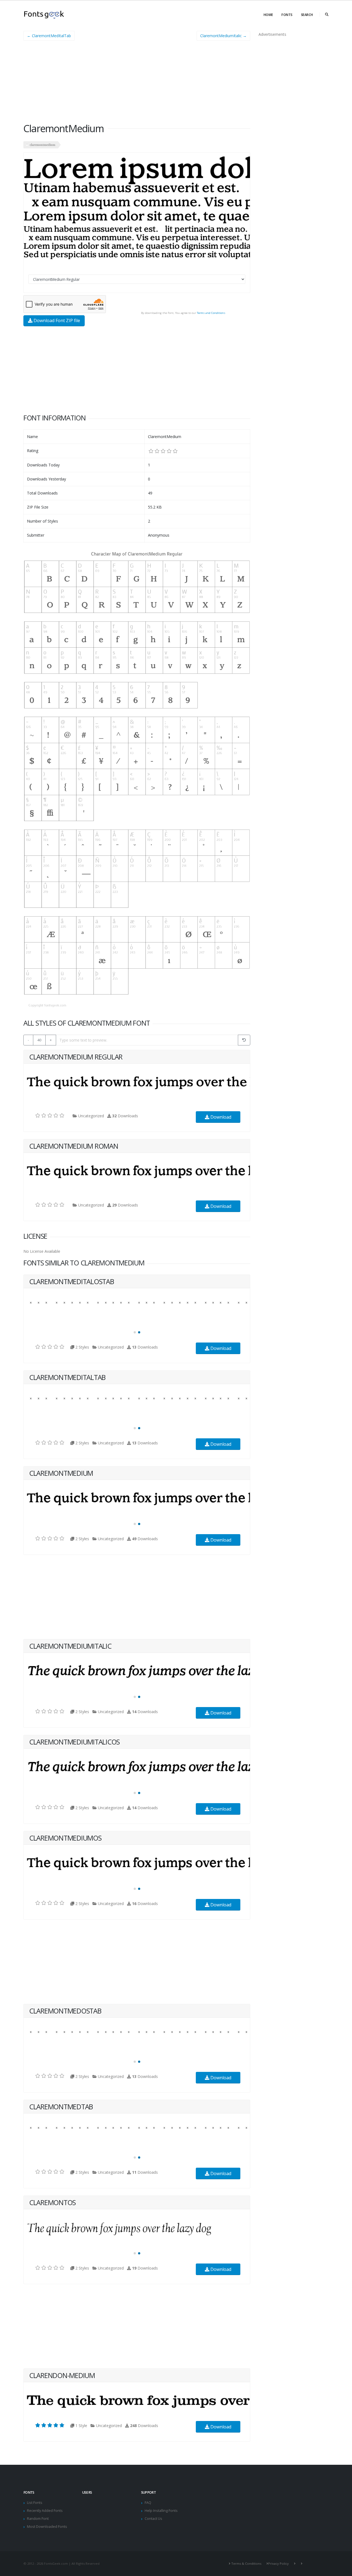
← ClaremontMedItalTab (49, 36)
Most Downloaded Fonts (47, 2527)
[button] (135, 1332)
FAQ (148, 2503)
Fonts (287, 15)
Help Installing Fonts (161, 2511)
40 (39, 1040)
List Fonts (35, 2503)
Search (307, 15)
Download (220, 1117)
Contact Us (153, 2519)
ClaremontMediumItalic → (223, 36)
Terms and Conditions (211, 313)
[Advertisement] (137, 84)
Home (268, 15)
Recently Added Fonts (45, 2511)
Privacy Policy (278, 2563)
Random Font (38, 2519)
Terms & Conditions (246, 2563)
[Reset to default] (244, 1040)
